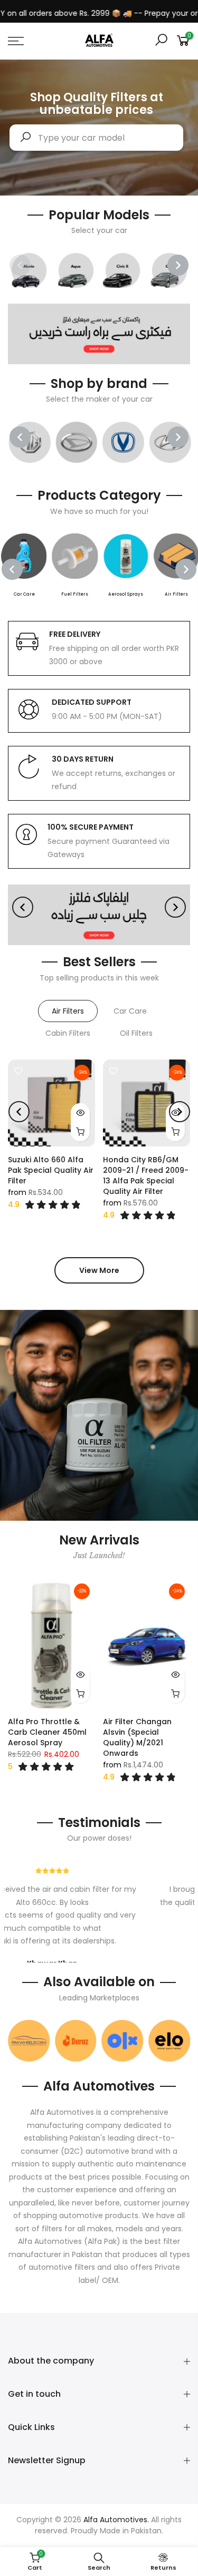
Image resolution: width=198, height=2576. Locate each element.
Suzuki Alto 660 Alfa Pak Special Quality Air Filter (51, 1170)
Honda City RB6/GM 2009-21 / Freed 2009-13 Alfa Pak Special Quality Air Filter (146, 1175)
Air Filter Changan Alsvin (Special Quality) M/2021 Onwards (137, 1737)
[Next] (178, 265)
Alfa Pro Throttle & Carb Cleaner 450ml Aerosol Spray (47, 1732)
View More (99, 1270)
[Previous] (20, 265)
